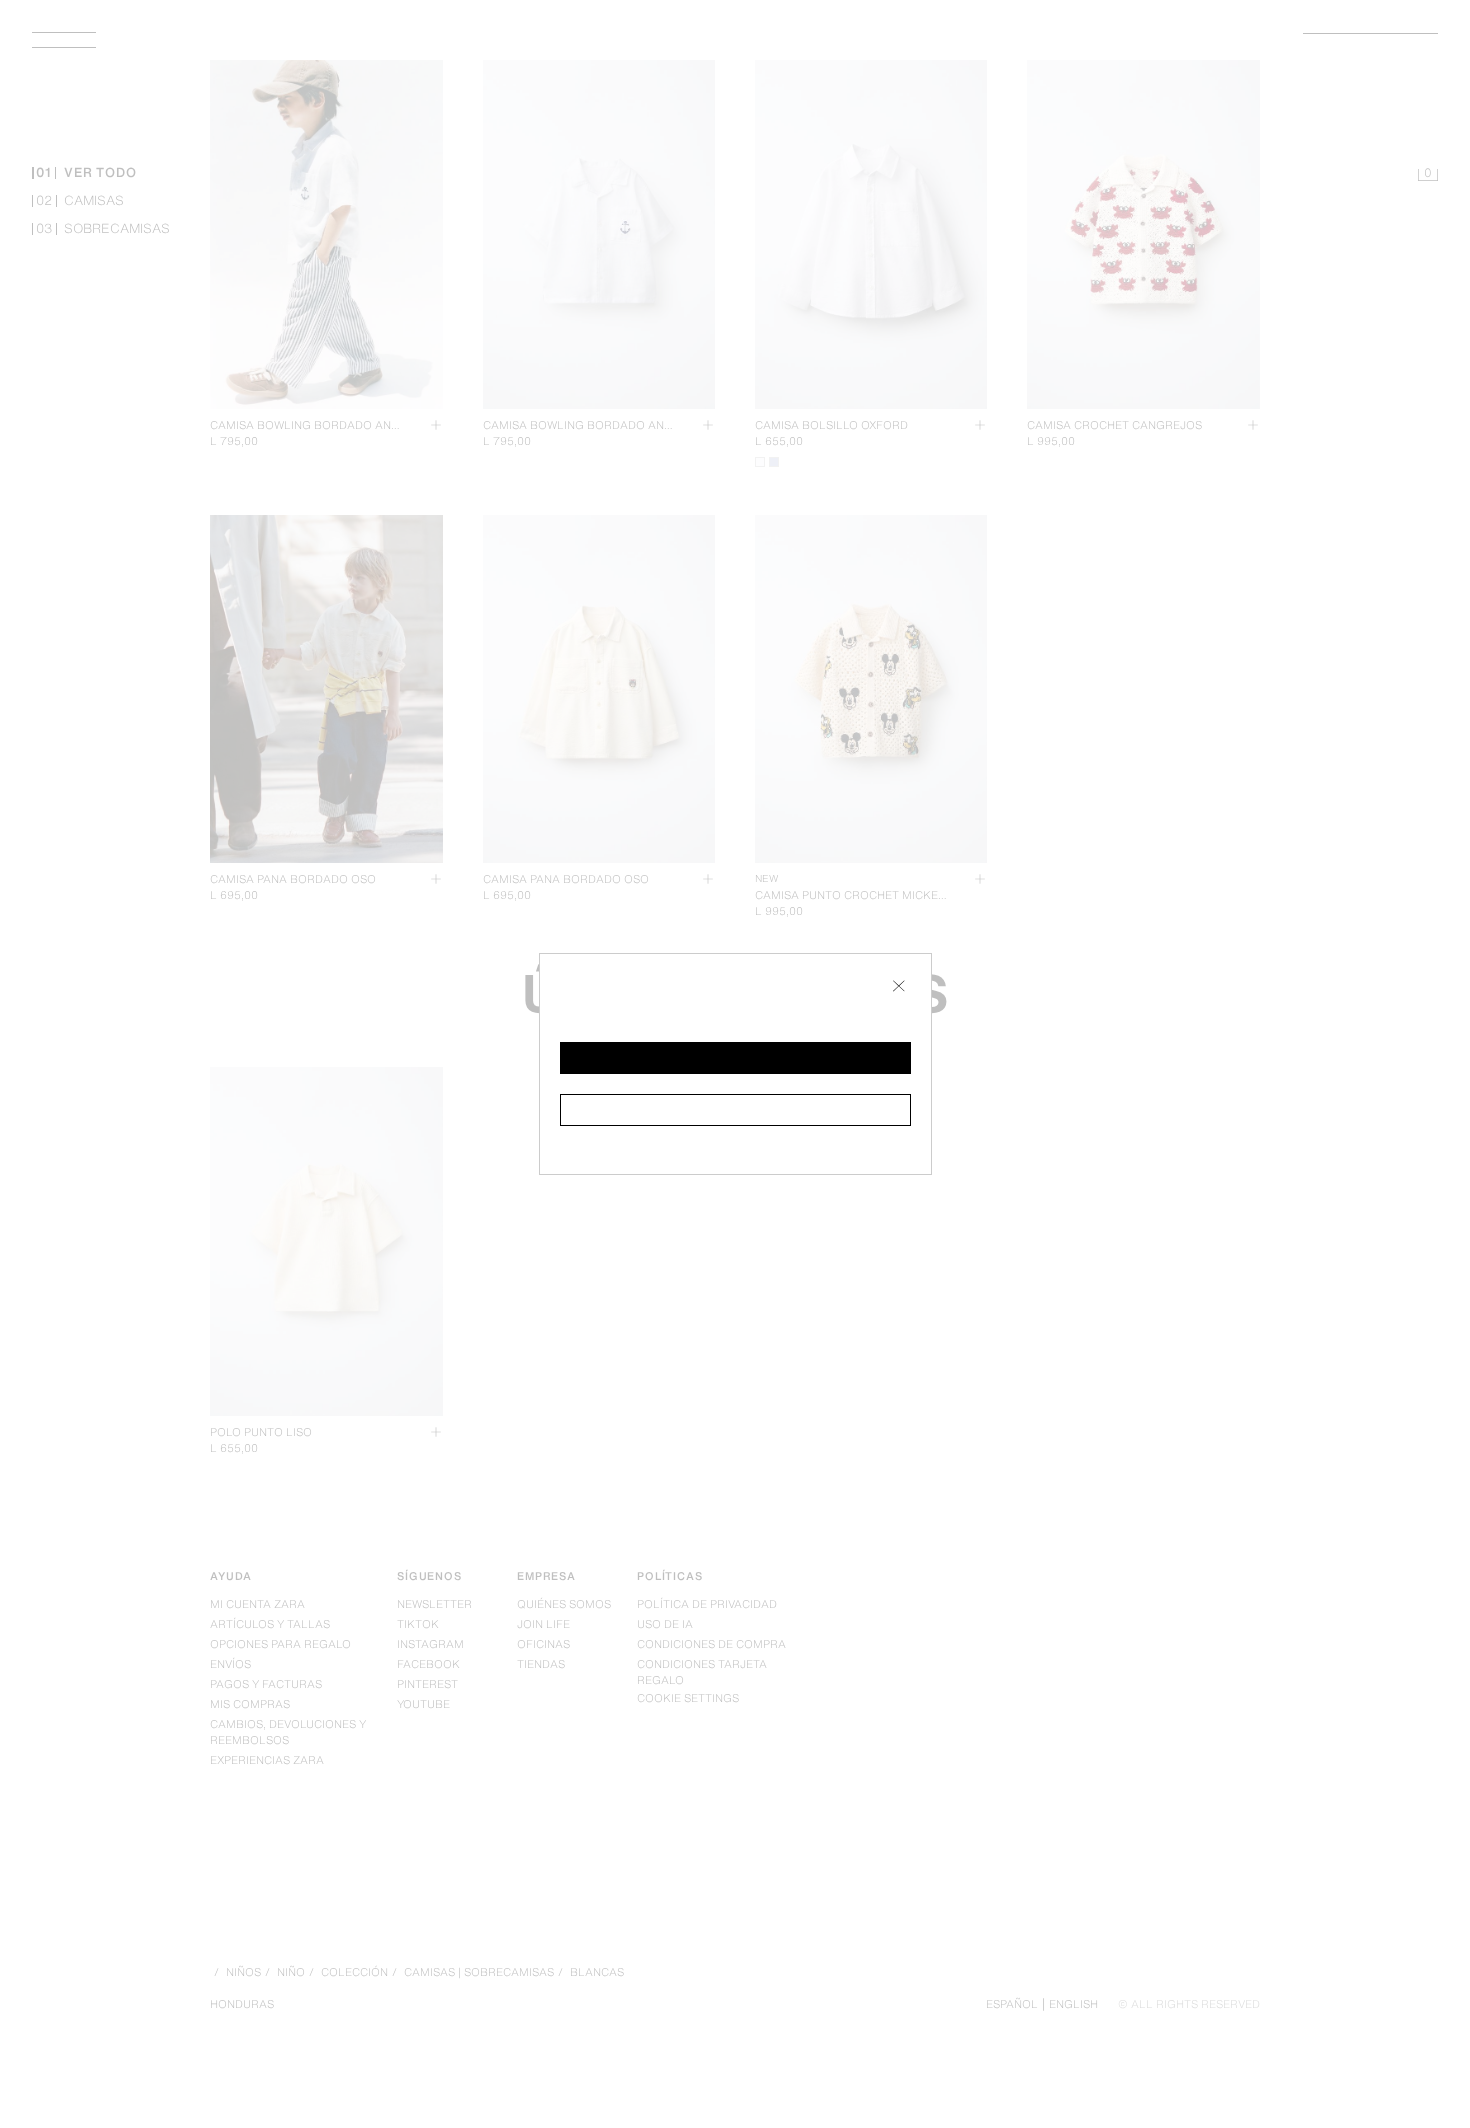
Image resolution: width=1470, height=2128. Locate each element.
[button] (735, 1058)
